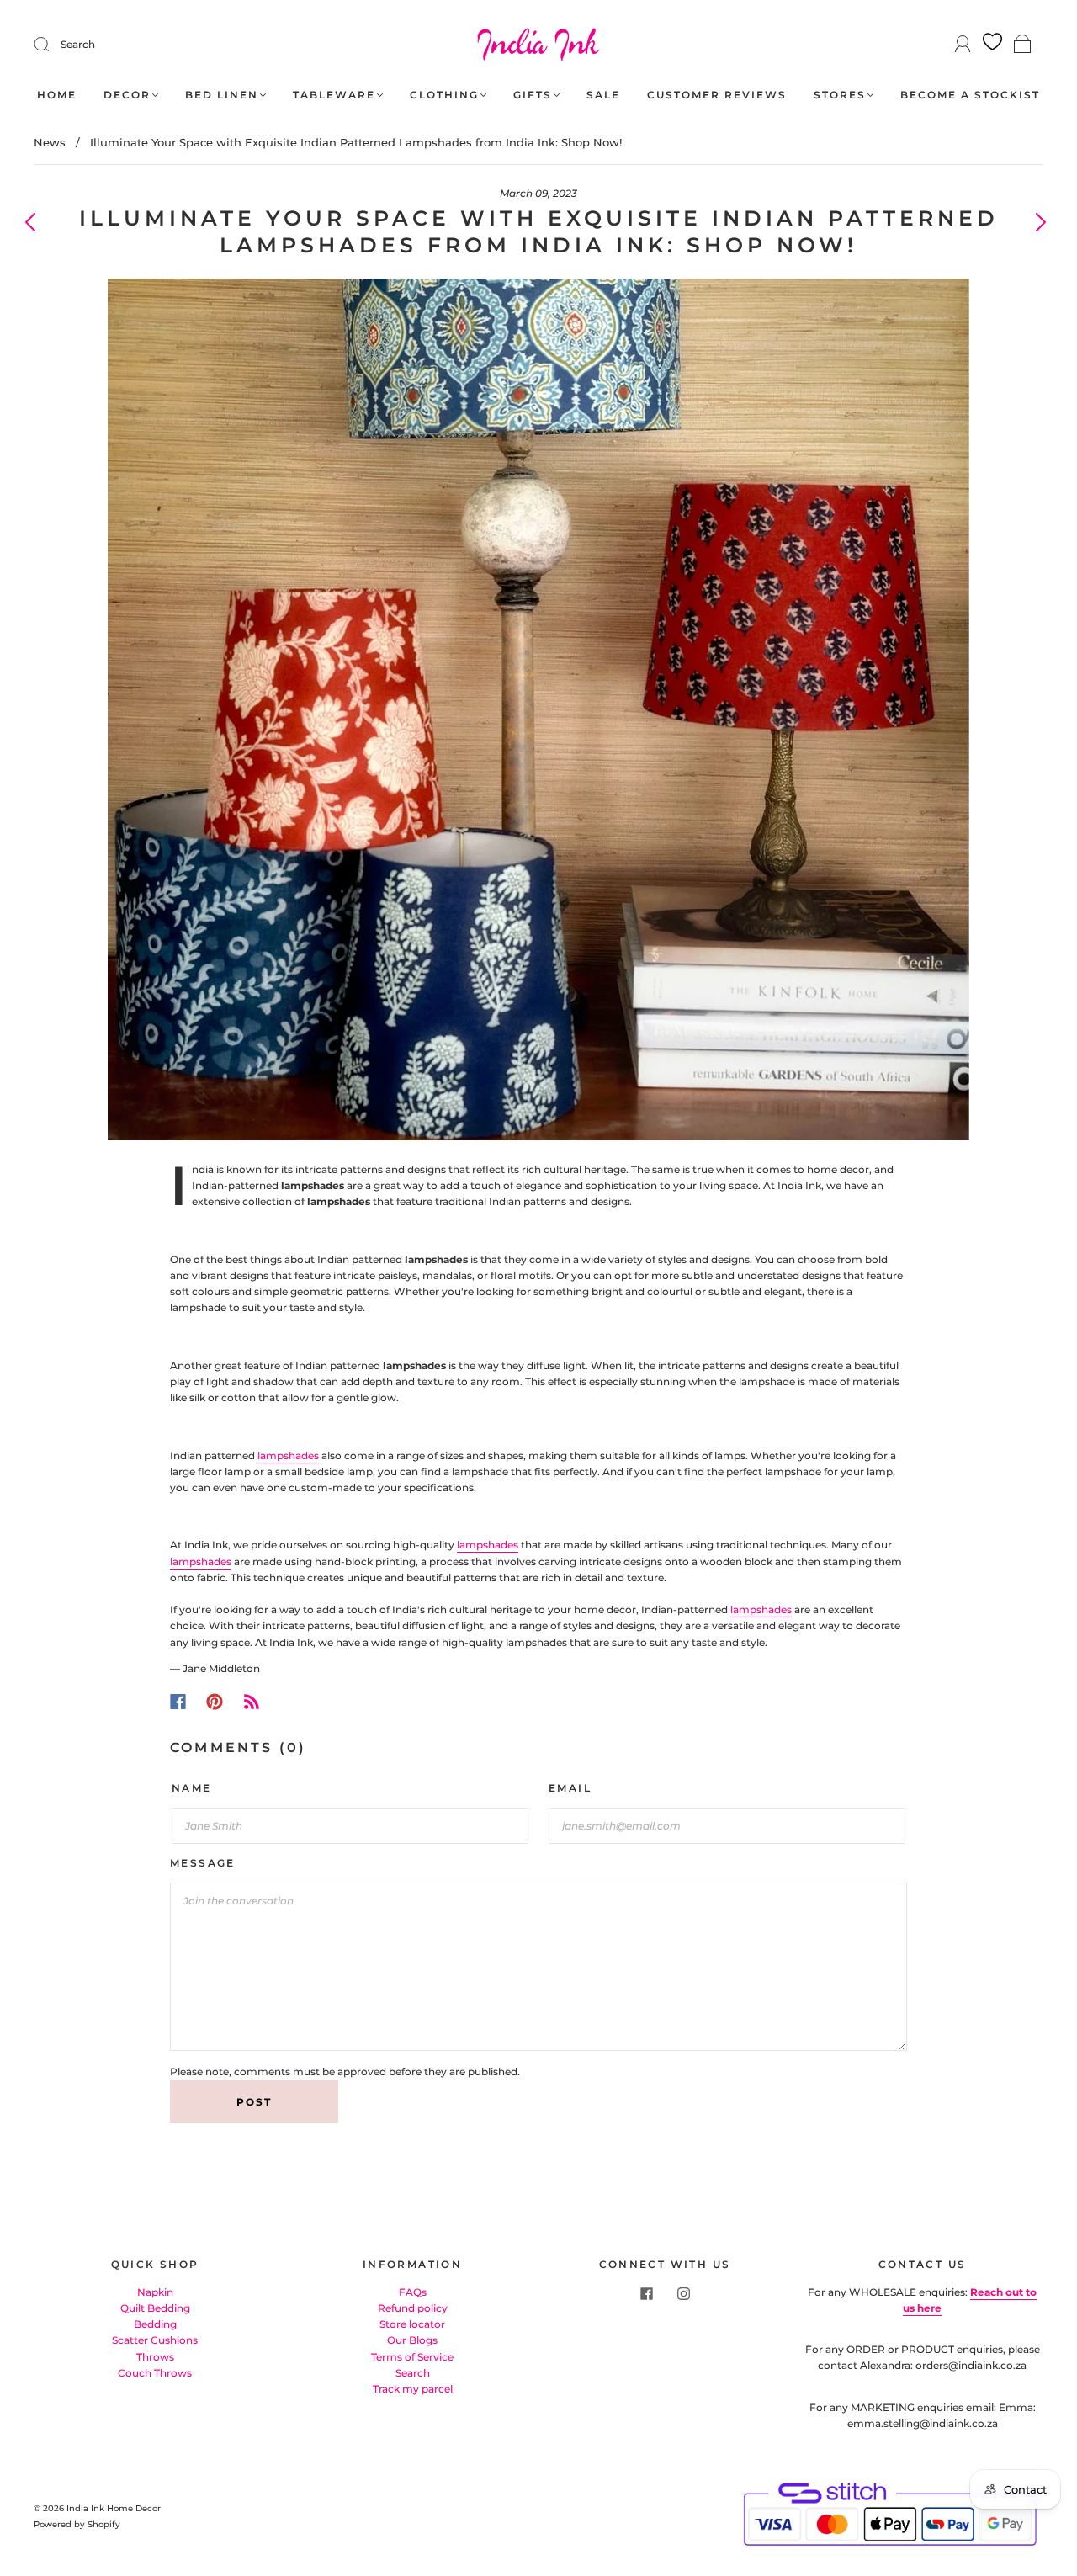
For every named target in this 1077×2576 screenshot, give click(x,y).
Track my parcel (413, 2389)
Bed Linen (222, 95)
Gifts (533, 95)
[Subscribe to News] (252, 1702)
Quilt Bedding (155, 2308)
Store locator (412, 2324)
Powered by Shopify (77, 2524)
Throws (155, 2357)
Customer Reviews (717, 95)
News (50, 142)
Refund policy (413, 2308)
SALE (603, 95)
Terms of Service (412, 2357)
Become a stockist (970, 95)
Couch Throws (155, 2373)
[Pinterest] (215, 1702)
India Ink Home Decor (114, 2508)
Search (78, 44)
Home (57, 95)
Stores (840, 95)
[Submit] (52, 45)
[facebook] (646, 2294)
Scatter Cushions (155, 2340)
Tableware (334, 95)
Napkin (155, 2292)
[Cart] (1023, 45)
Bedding (155, 2324)
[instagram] (683, 2294)
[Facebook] (178, 1702)
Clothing (444, 95)
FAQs (413, 2292)
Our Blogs (412, 2340)
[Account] (963, 44)
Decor (127, 95)
